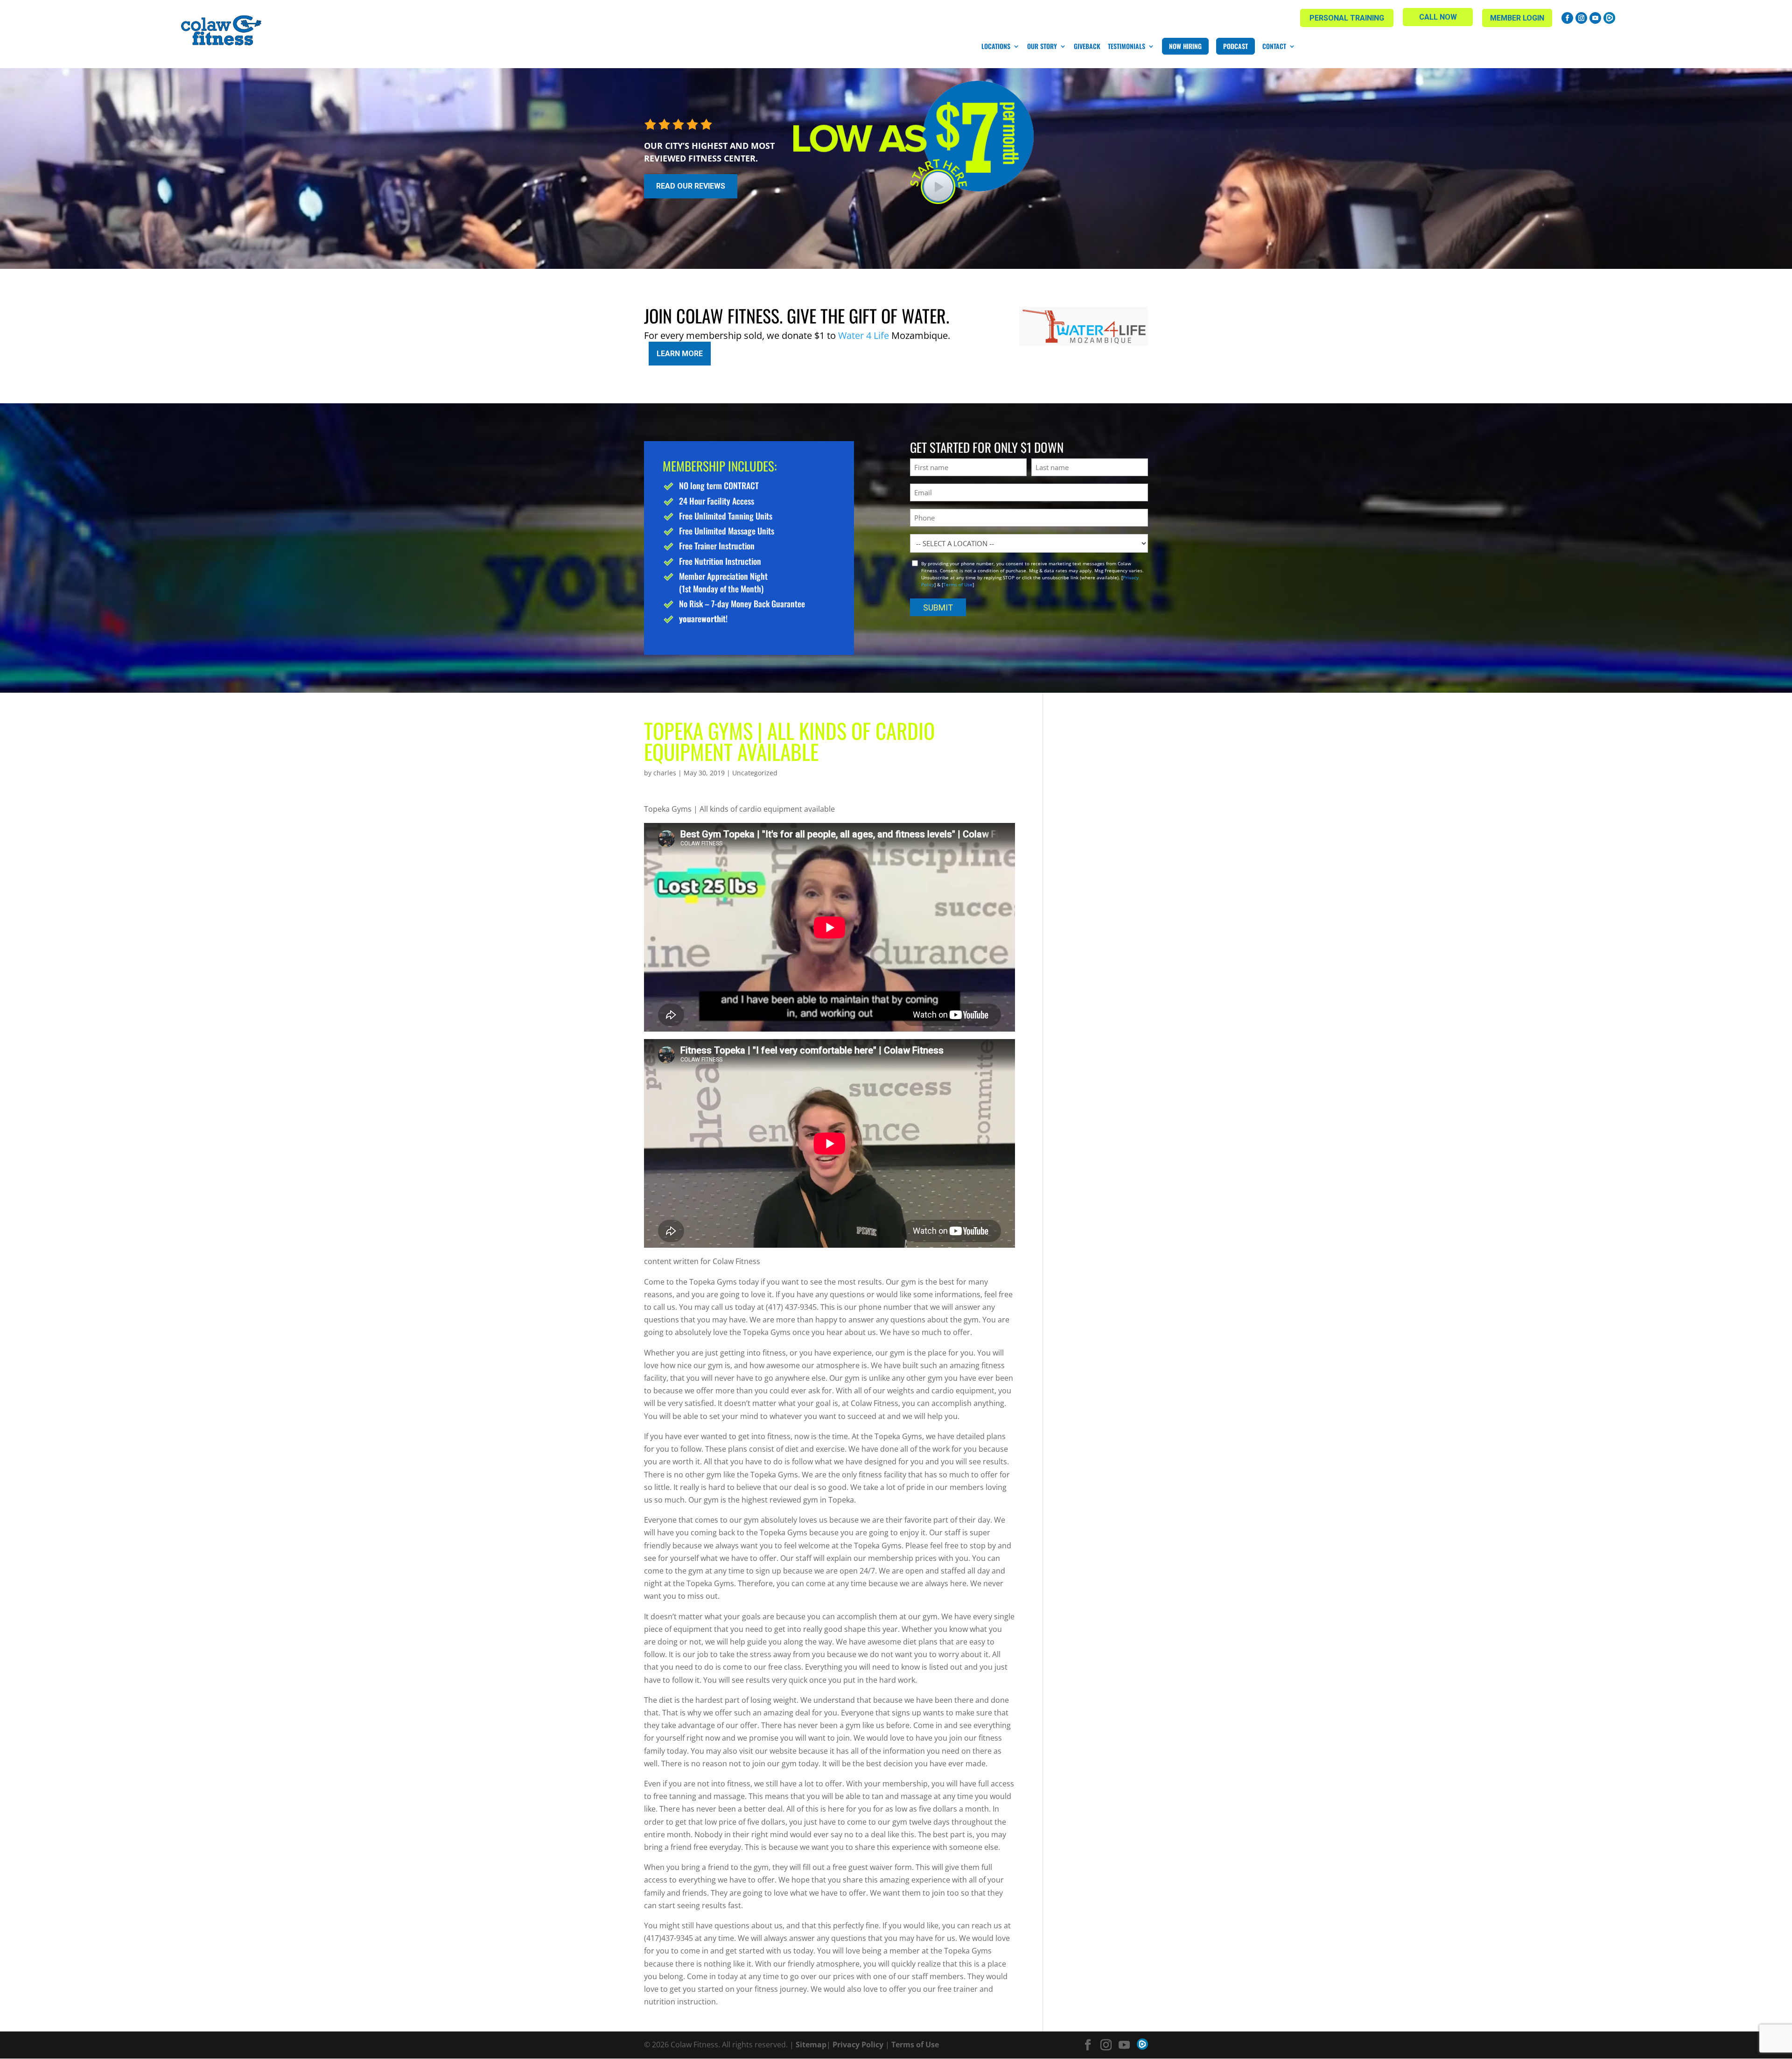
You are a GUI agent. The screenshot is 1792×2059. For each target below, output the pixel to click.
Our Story (1042, 46)
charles (665, 773)
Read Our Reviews (691, 186)
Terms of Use (958, 584)
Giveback (1087, 46)
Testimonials (1127, 46)
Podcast (1235, 46)
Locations (996, 46)
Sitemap (811, 2045)
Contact (1274, 46)
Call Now (1438, 17)
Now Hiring (1185, 46)
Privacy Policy (858, 2045)
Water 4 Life (864, 335)
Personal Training (1347, 18)
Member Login (1517, 18)
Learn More (680, 354)
